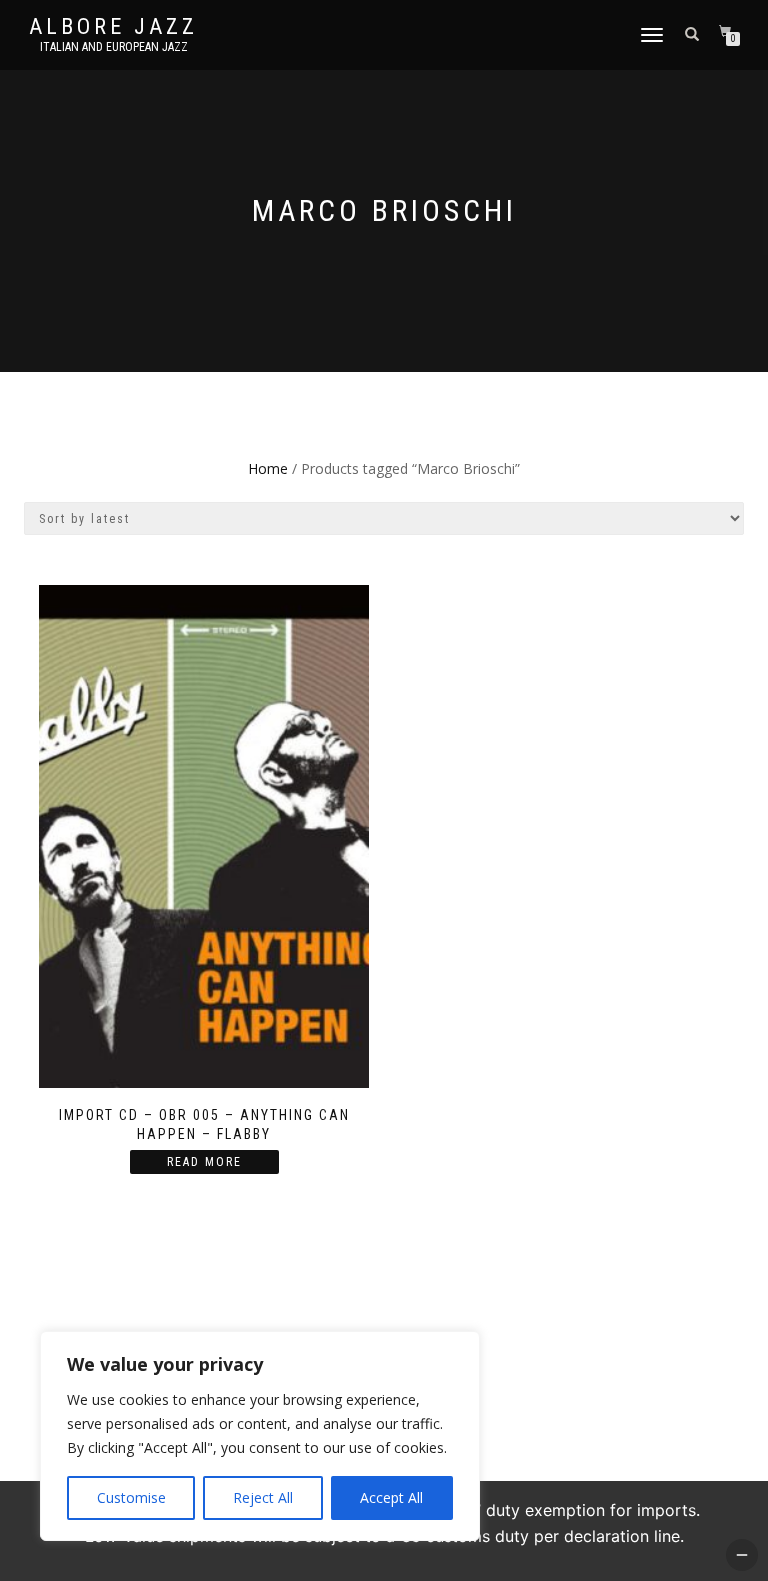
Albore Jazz (113, 27)
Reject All (263, 1497)
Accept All (391, 1497)
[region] (260, 1436)
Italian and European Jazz (114, 47)
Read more (204, 1162)
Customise (131, 1497)
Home (268, 468)
